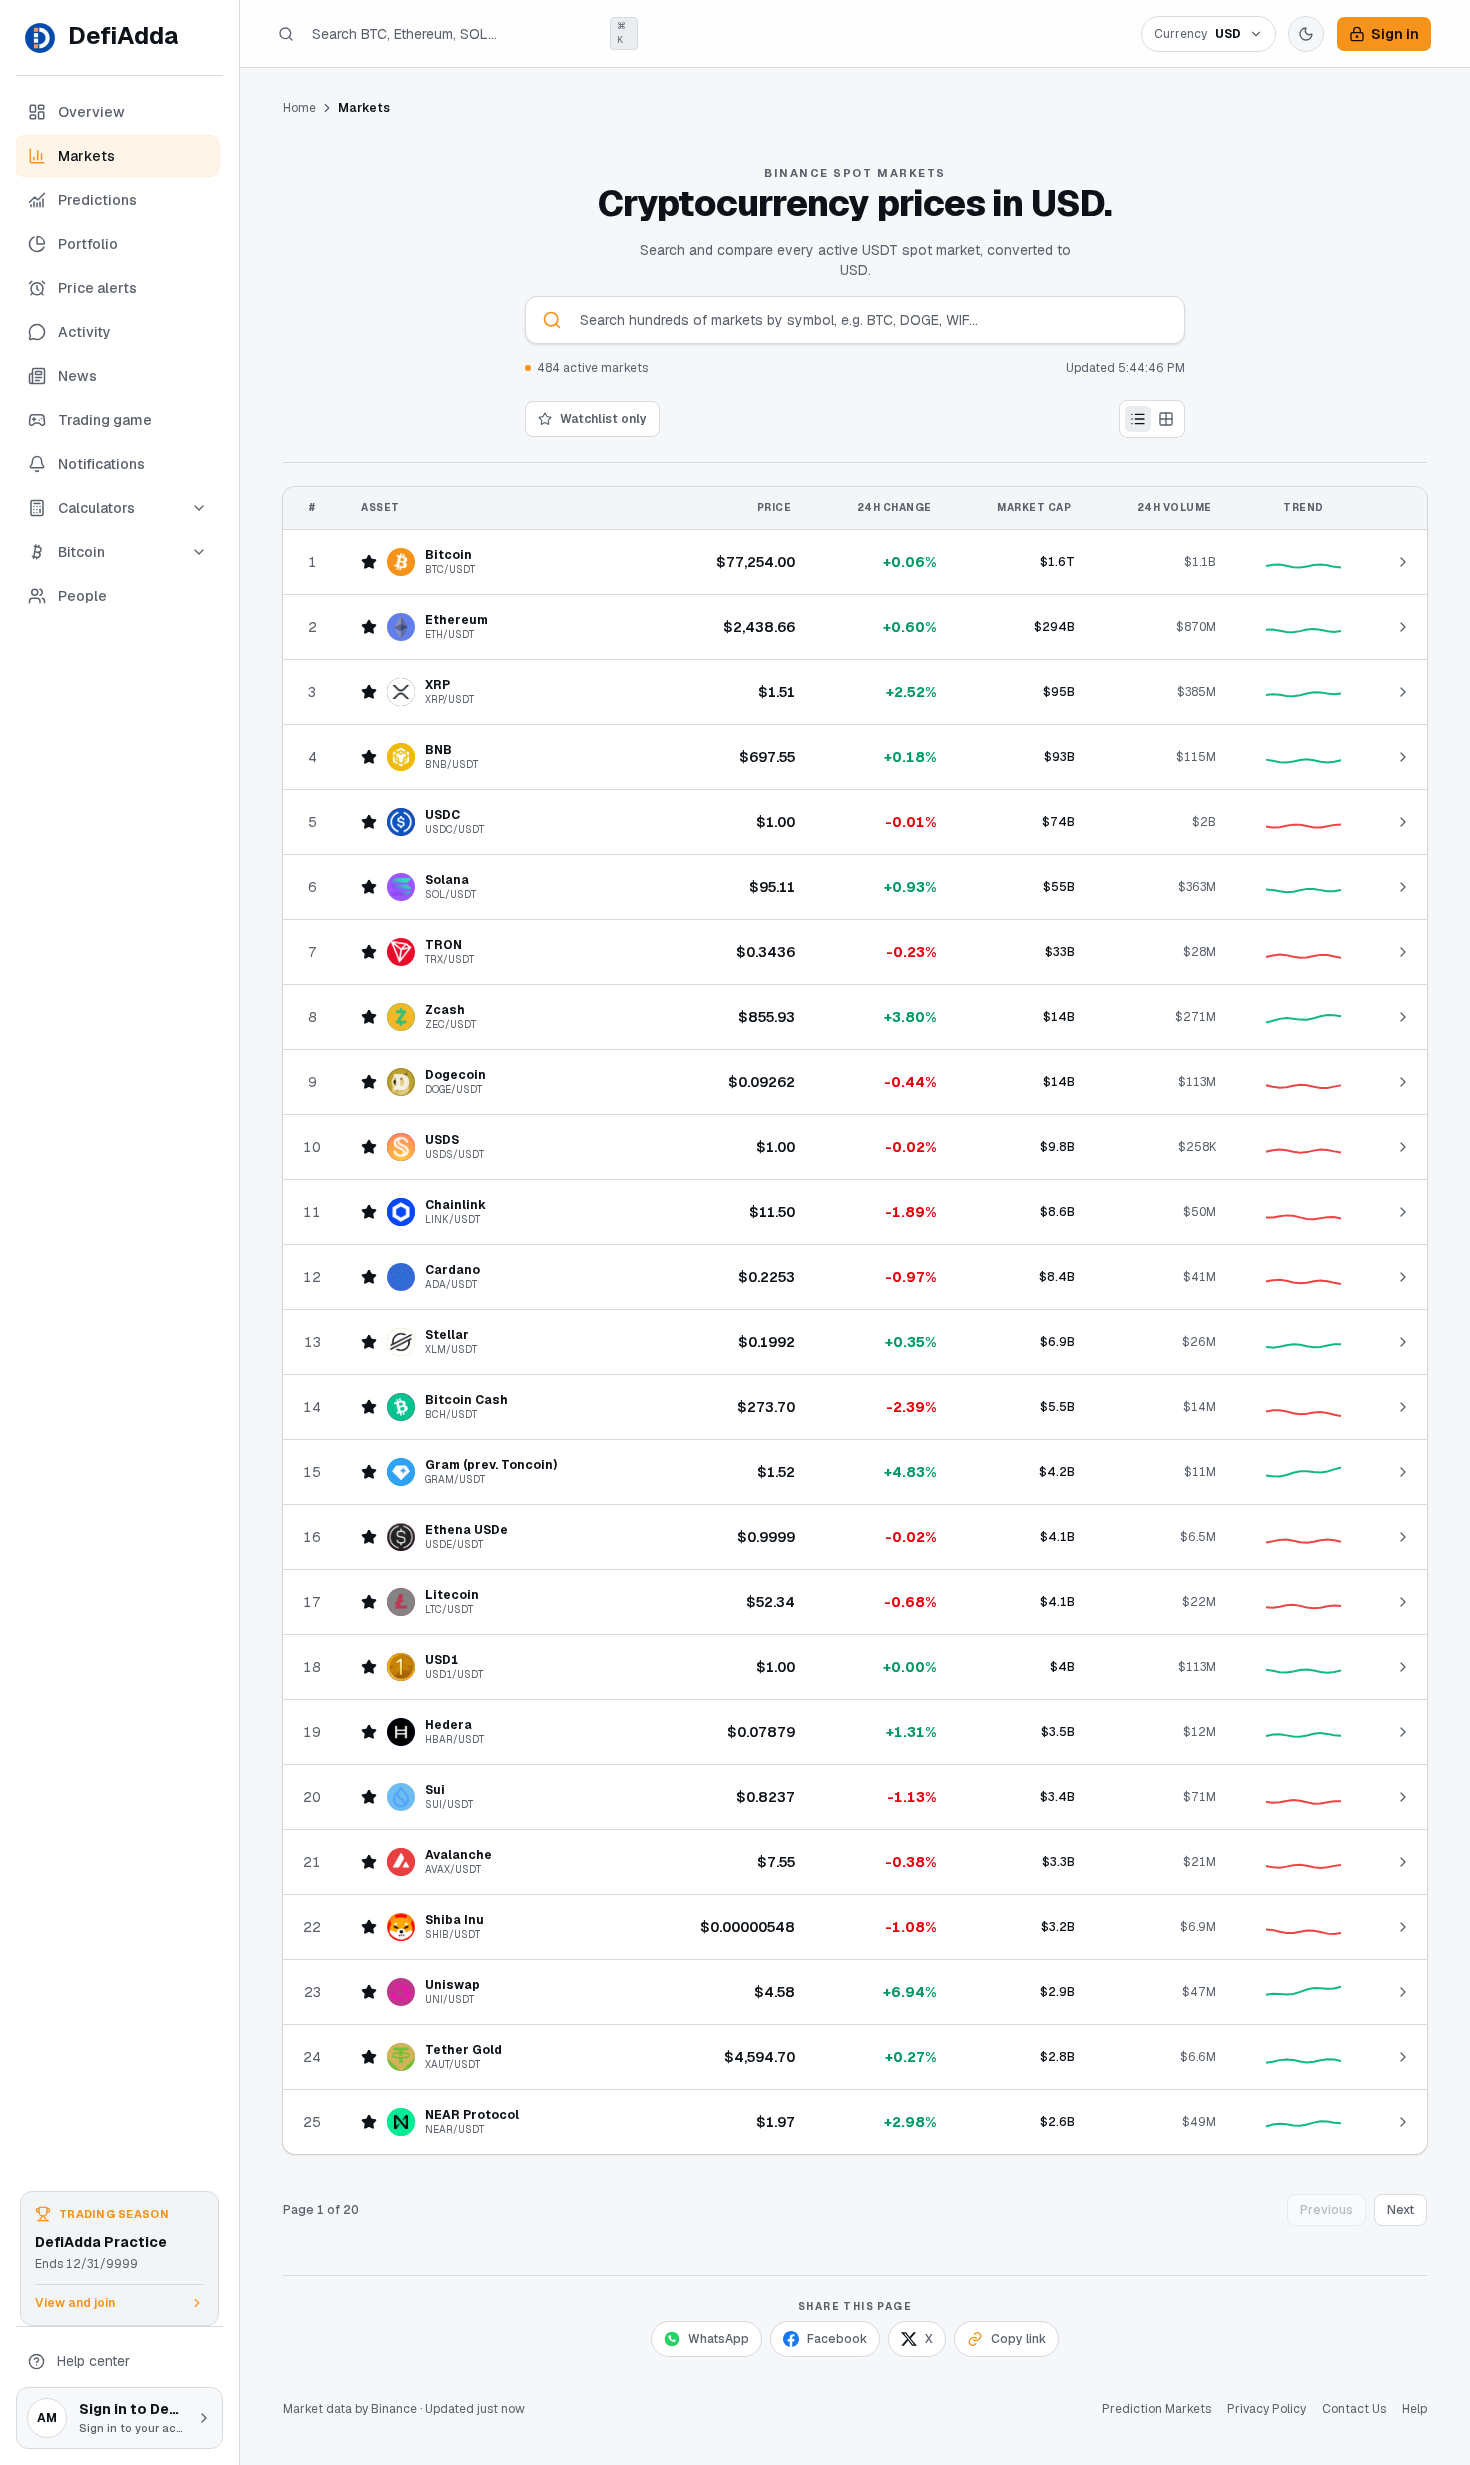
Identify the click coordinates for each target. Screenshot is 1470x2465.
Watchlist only (603, 419)
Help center (93, 2361)
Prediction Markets (1156, 2409)
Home (299, 108)
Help (1414, 2409)
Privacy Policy (1266, 2409)
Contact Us (1354, 2409)
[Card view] (1166, 419)
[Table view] (1138, 419)
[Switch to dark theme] (1306, 34)
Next (1400, 2210)
